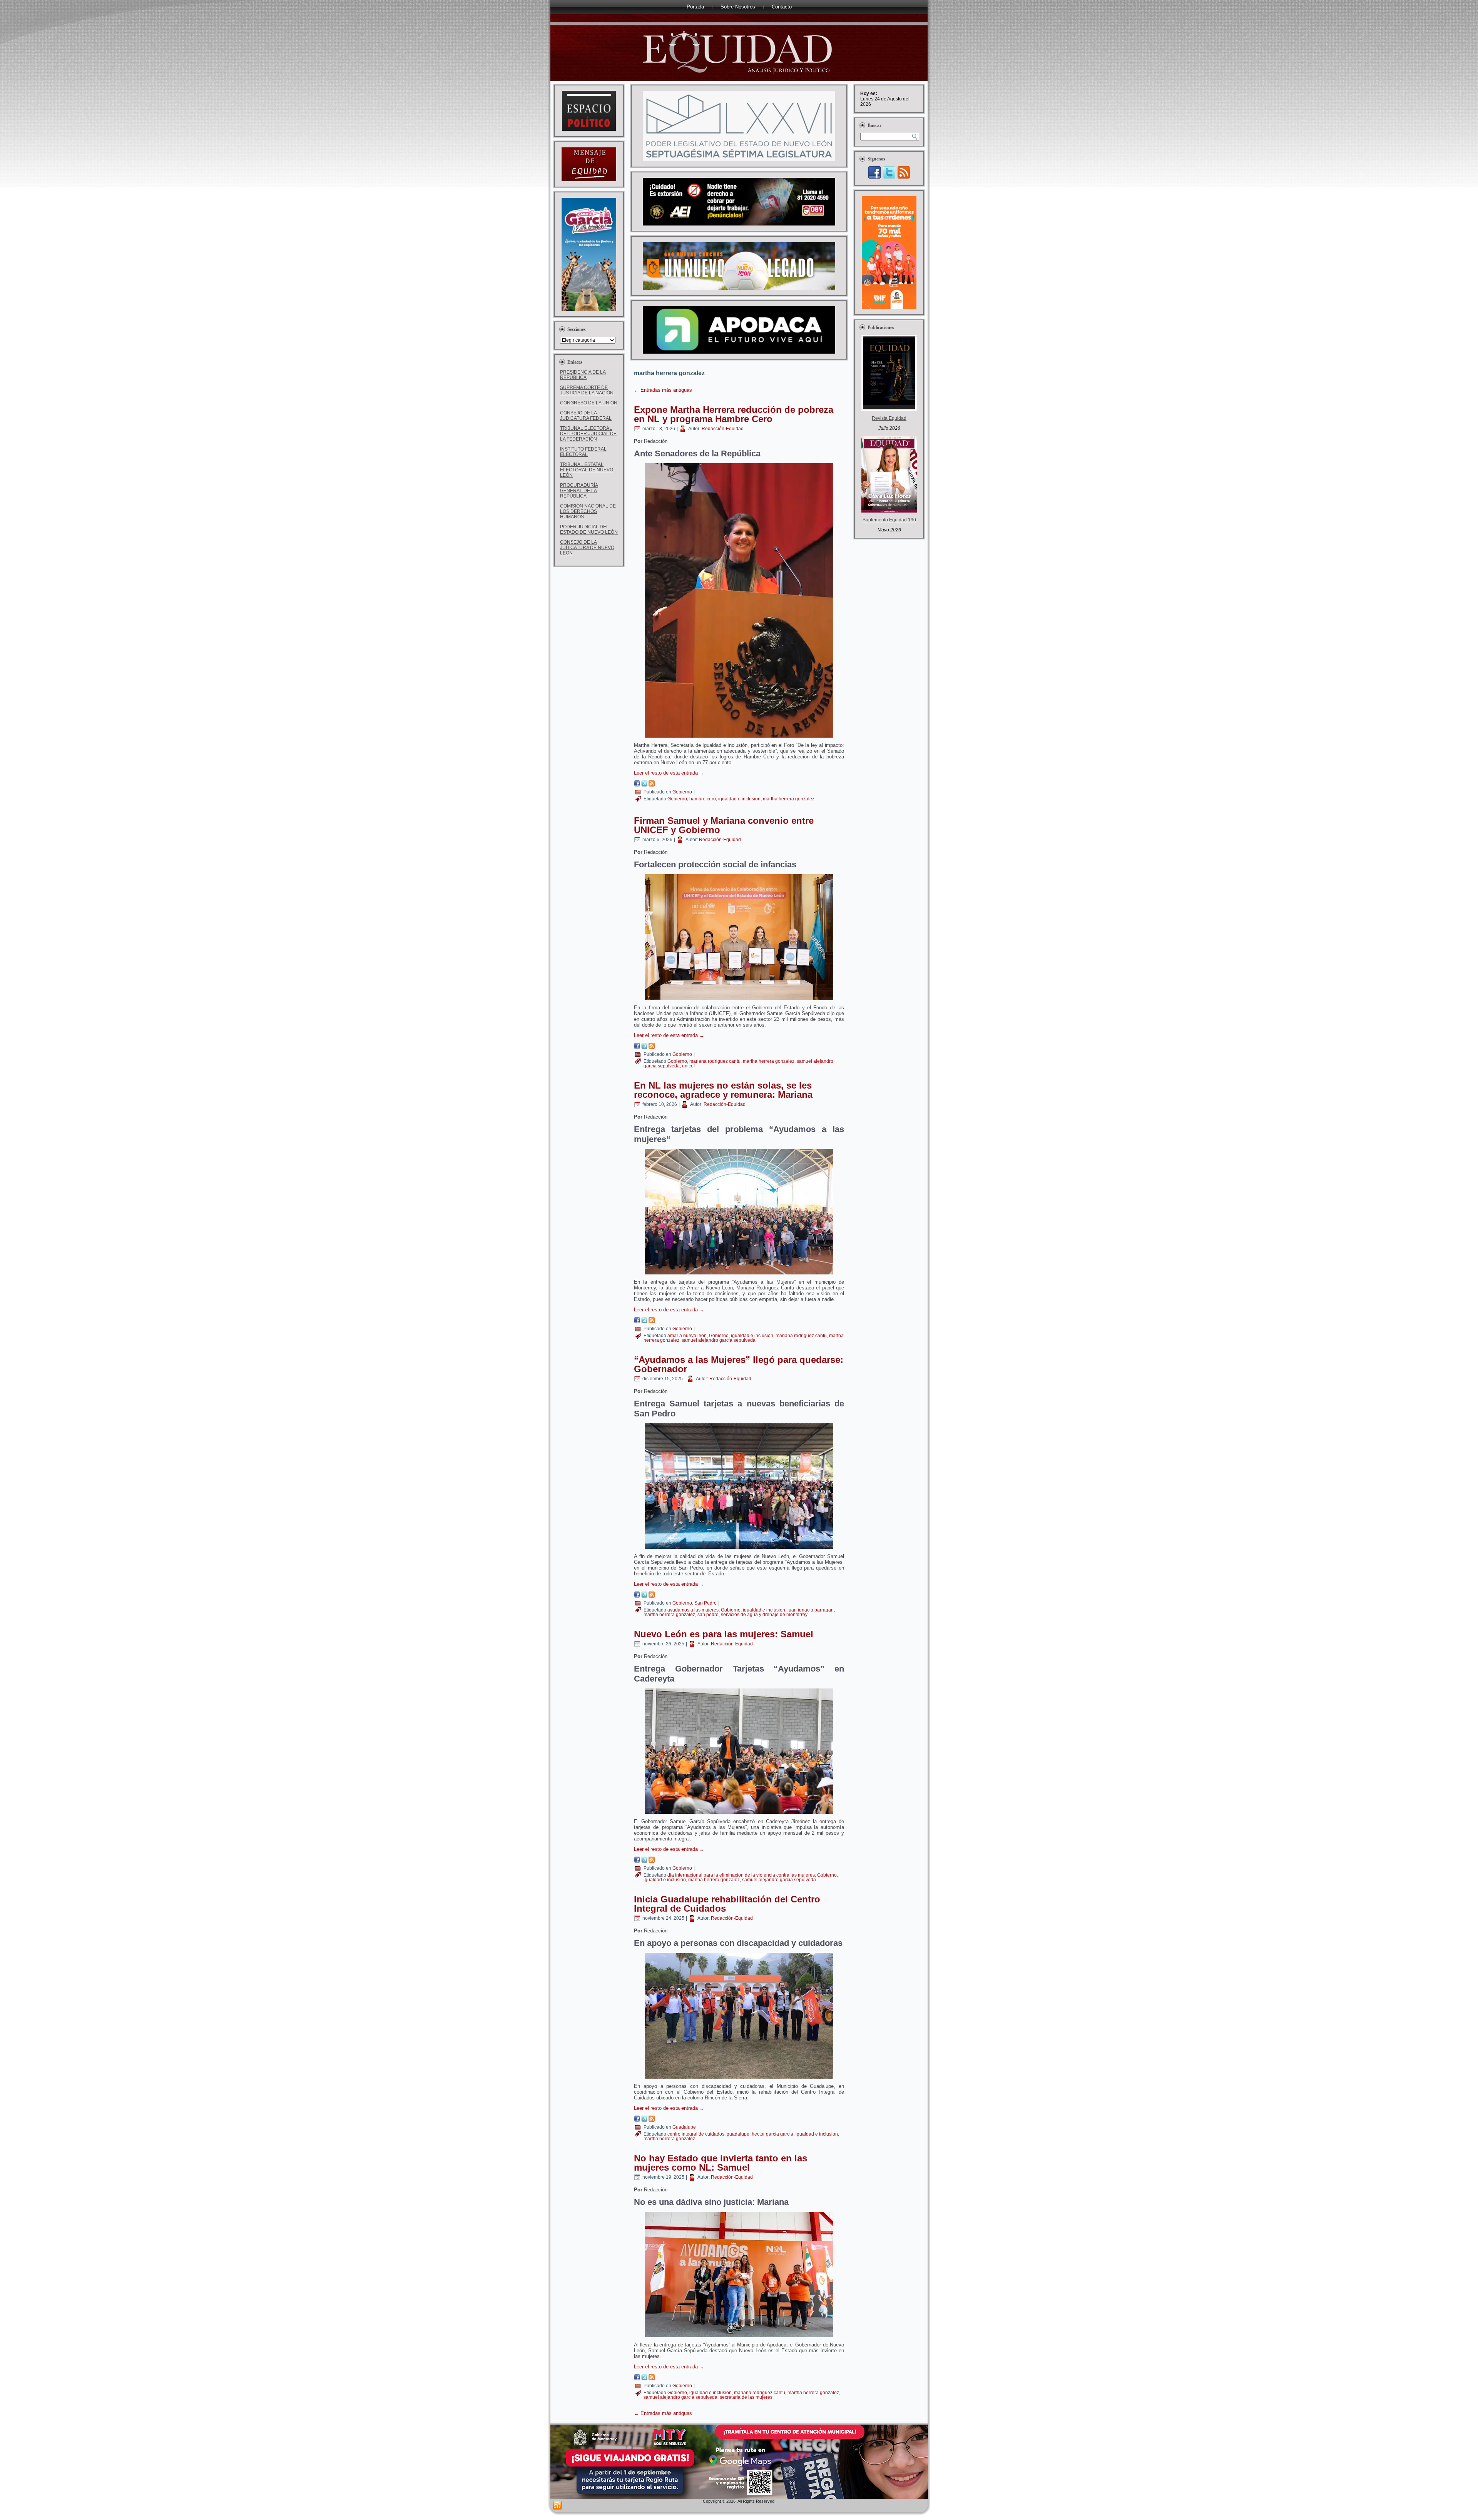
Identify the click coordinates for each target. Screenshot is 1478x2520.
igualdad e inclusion (739, 799)
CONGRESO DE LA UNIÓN (589, 403)
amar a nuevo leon (687, 1336)
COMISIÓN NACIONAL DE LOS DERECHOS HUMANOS (588, 511)
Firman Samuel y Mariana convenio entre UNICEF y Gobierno (724, 825)
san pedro (708, 1615)
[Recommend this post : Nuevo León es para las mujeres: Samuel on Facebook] (637, 1861)
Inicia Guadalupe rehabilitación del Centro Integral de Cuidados (727, 1904)
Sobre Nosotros (738, 7)
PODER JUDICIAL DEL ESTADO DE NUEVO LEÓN (589, 529)
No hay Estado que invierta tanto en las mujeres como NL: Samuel (721, 2163)
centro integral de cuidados (696, 2134)
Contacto (782, 7)
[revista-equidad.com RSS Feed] (557, 2505)
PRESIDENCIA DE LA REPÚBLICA (583, 375)
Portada (695, 7)
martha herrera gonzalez (789, 799)
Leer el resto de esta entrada (669, 773)
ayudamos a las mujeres (693, 1610)
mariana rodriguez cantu (715, 1061)
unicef (688, 1066)
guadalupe (738, 2134)
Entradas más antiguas (663, 390)
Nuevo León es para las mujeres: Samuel (724, 1634)
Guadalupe (684, 2127)
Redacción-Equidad (723, 429)
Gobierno (682, 792)
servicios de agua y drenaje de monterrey (764, 1615)
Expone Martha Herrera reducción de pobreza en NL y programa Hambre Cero (734, 414)
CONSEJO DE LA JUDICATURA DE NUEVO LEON (587, 548)
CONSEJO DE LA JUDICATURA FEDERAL (586, 416)
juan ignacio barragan (811, 1610)
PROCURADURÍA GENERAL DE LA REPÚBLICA (579, 491)
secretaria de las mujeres (746, 2397)
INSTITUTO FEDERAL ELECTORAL (583, 452)
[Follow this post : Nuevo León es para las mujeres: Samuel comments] (652, 1861)
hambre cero (703, 799)
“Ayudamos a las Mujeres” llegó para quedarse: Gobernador (739, 1364)
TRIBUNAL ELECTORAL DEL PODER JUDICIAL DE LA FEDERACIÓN (588, 434)
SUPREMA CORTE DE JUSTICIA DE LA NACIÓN (587, 390)
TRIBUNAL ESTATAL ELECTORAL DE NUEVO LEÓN (587, 470)
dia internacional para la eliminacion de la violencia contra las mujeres (741, 1875)
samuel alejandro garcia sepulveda (719, 1340)
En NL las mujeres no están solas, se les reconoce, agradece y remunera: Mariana (723, 1090)
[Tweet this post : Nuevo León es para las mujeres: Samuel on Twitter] (644, 1861)
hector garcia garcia (772, 2134)
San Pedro (706, 1603)
